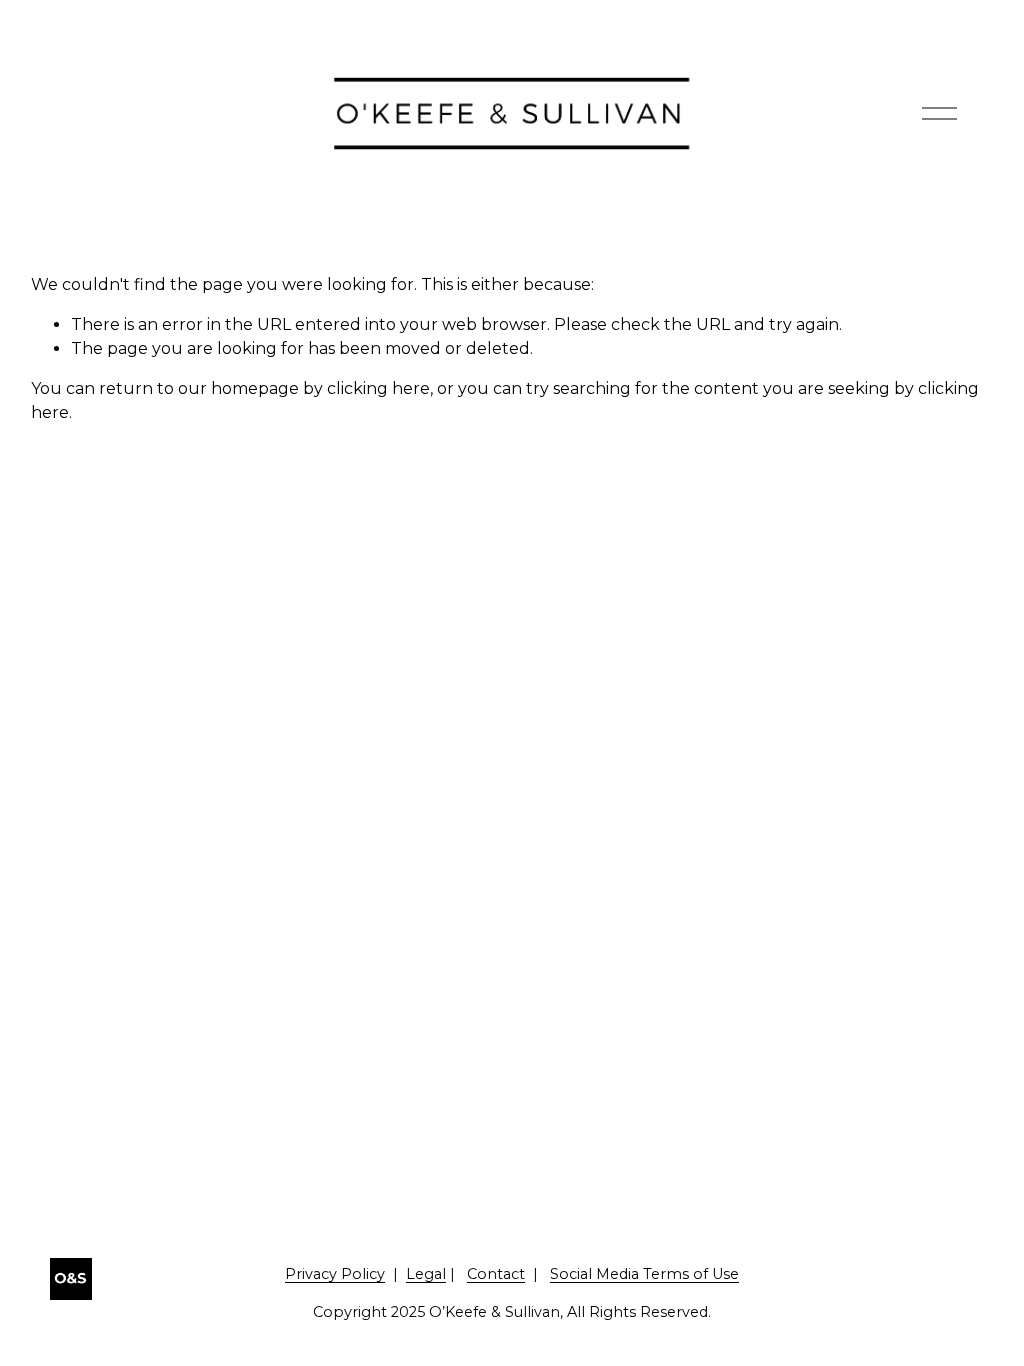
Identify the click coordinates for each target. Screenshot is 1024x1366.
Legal (426, 1274)
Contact (496, 1274)
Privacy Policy (335, 1274)
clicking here (378, 388)
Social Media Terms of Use (644, 1274)
